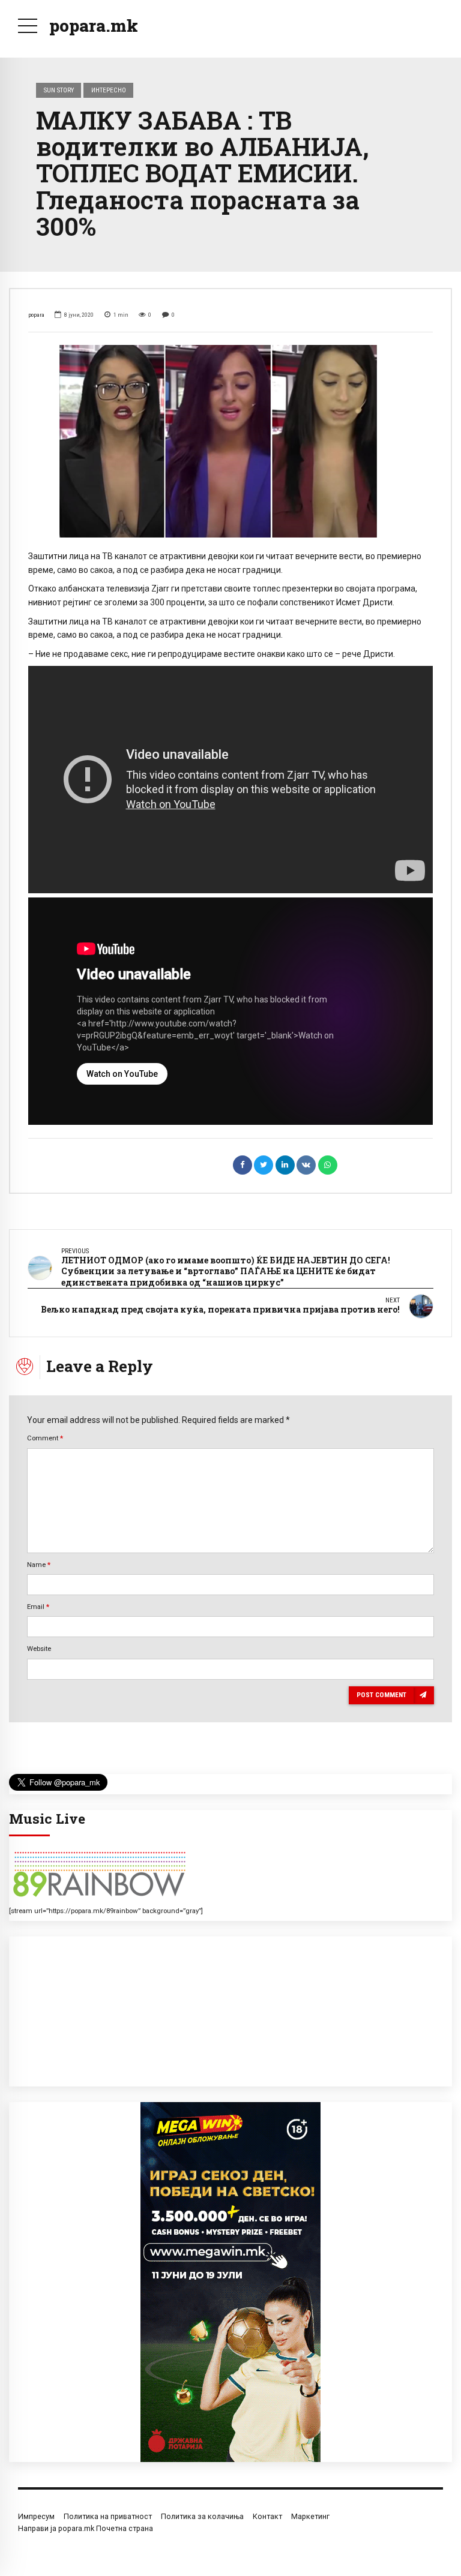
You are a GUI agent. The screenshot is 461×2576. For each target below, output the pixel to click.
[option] (230, 441)
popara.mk (94, 25)
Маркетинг (310, 2516)
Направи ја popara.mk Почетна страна (86, 2528)
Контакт (267, 2516)
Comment (45, 1438)
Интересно (109, 90)
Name (39, 1565)
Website (39, 1649)
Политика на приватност (108, 2516)
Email (38, 1607)
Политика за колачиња (202, 2516)
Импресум (36, 2516)
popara (36, 315)
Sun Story (59, 90)
